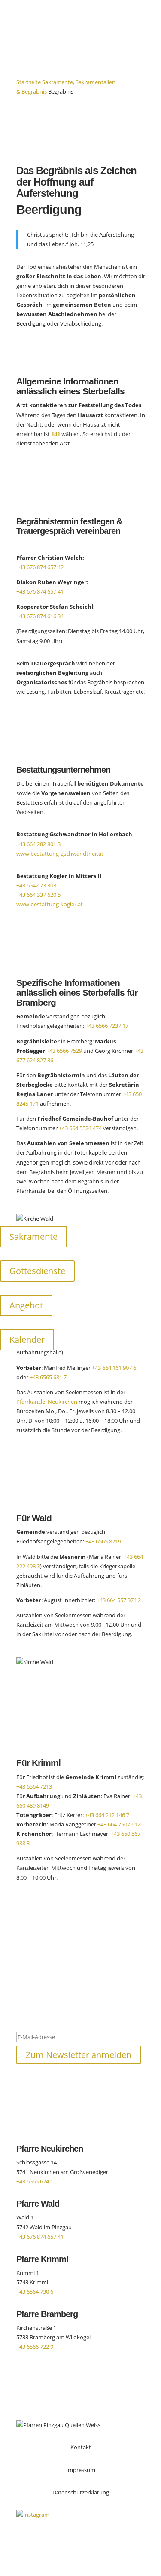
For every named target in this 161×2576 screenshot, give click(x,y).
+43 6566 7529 (64, 1051)
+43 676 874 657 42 (40, 567)
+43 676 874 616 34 (40, 616)
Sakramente (33, 1236)
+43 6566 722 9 (35, 2347)
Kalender (27, 1340)
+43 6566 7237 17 (107, 1026)
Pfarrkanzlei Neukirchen (47, 1402)
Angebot (26, 1305)
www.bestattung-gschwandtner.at (60, 854)
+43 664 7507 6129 (120, 1824)
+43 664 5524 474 (80, 1128)
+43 (34, 1786)
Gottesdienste (37, 1271)
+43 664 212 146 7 (107, 1815)
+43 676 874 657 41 (40, 591)
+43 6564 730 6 (35, 2292)
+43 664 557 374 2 (119, 1600)
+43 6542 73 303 (36, 885)
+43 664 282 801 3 (38, 844)
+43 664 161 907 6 (114, 1368)
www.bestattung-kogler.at (50, 904)
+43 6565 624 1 (35, 2181)
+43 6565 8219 (103, 1541)
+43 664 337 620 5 (38, 895)
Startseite (29, 82)
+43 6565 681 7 (48, 1377)
